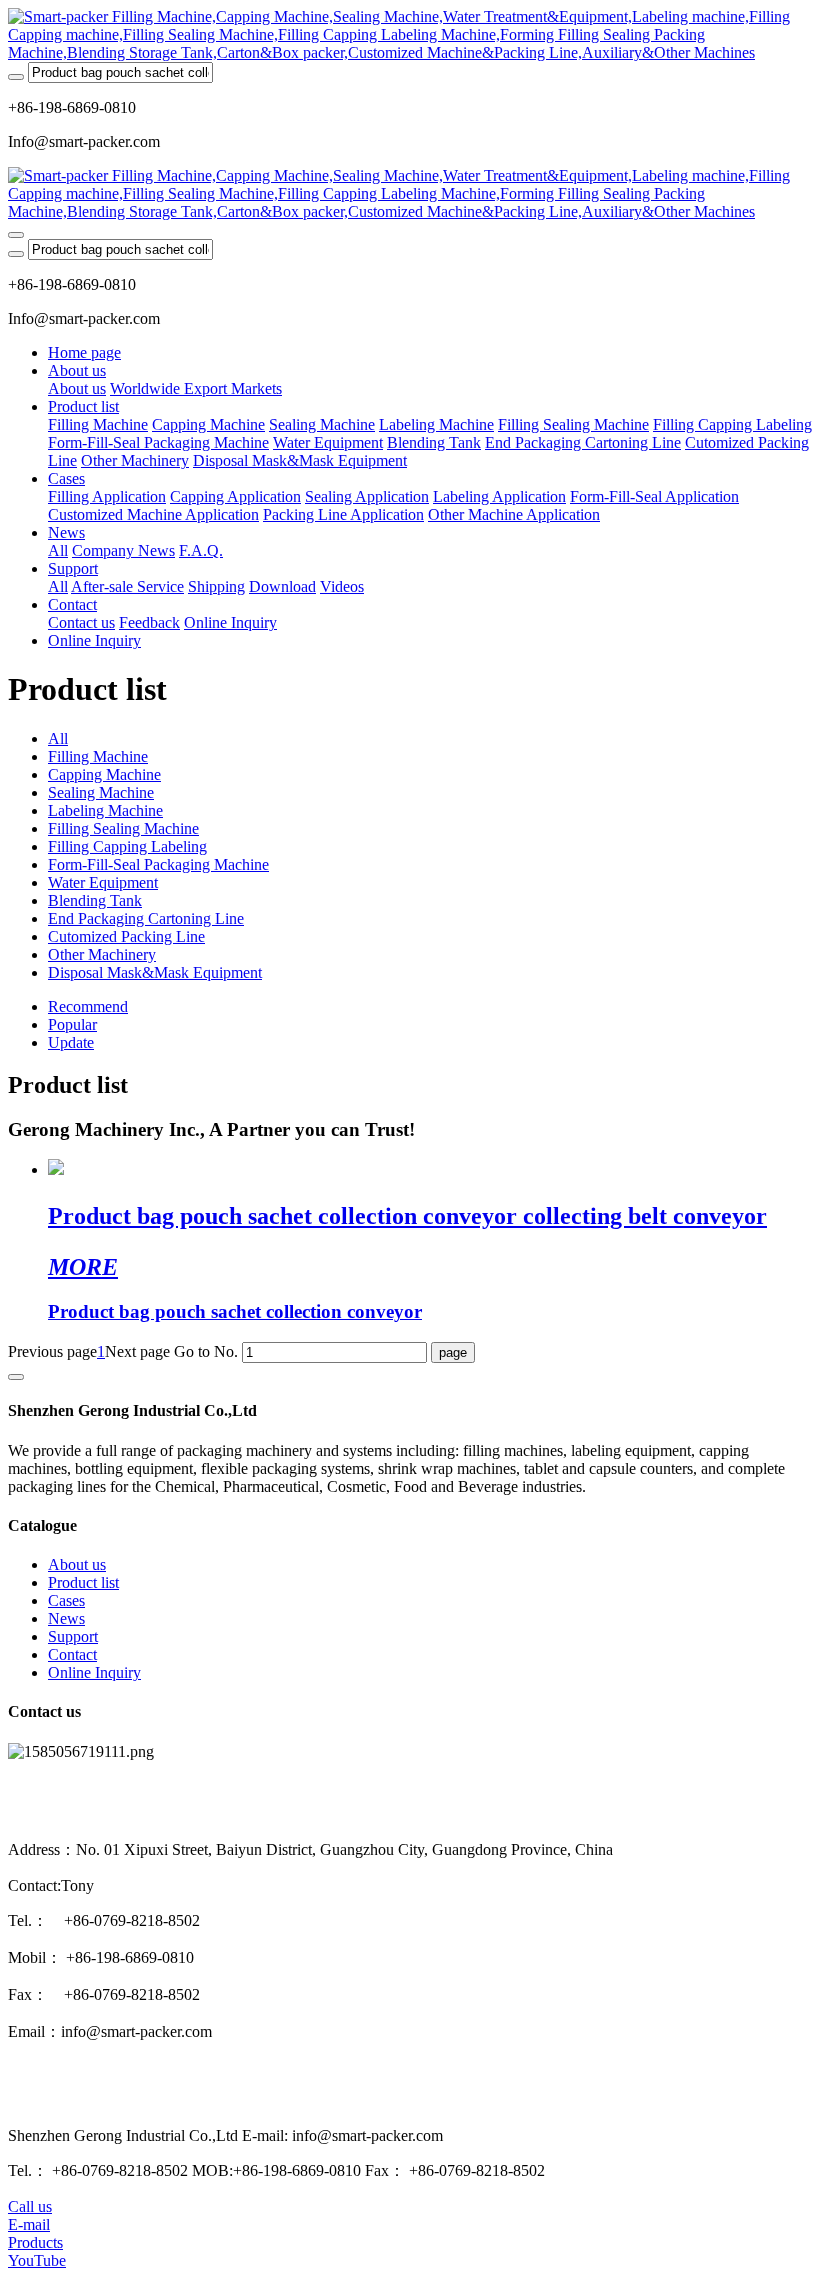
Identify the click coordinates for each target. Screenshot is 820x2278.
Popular (72, 1024)
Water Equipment (103, 882)
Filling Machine (98, 756)
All (58, 550)
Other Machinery (102, 954)
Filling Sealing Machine (123, 828)
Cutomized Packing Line (126, 936)
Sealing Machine (101, 792)
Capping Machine (104, 774)
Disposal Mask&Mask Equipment (155, 972)
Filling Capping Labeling (127, 846)
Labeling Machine (105, 810)
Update (71, 1042)
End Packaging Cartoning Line (146, 918)
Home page (84, 352)
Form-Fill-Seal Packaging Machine (158, 864)
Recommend (88, 1006)
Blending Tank (95, 900)
